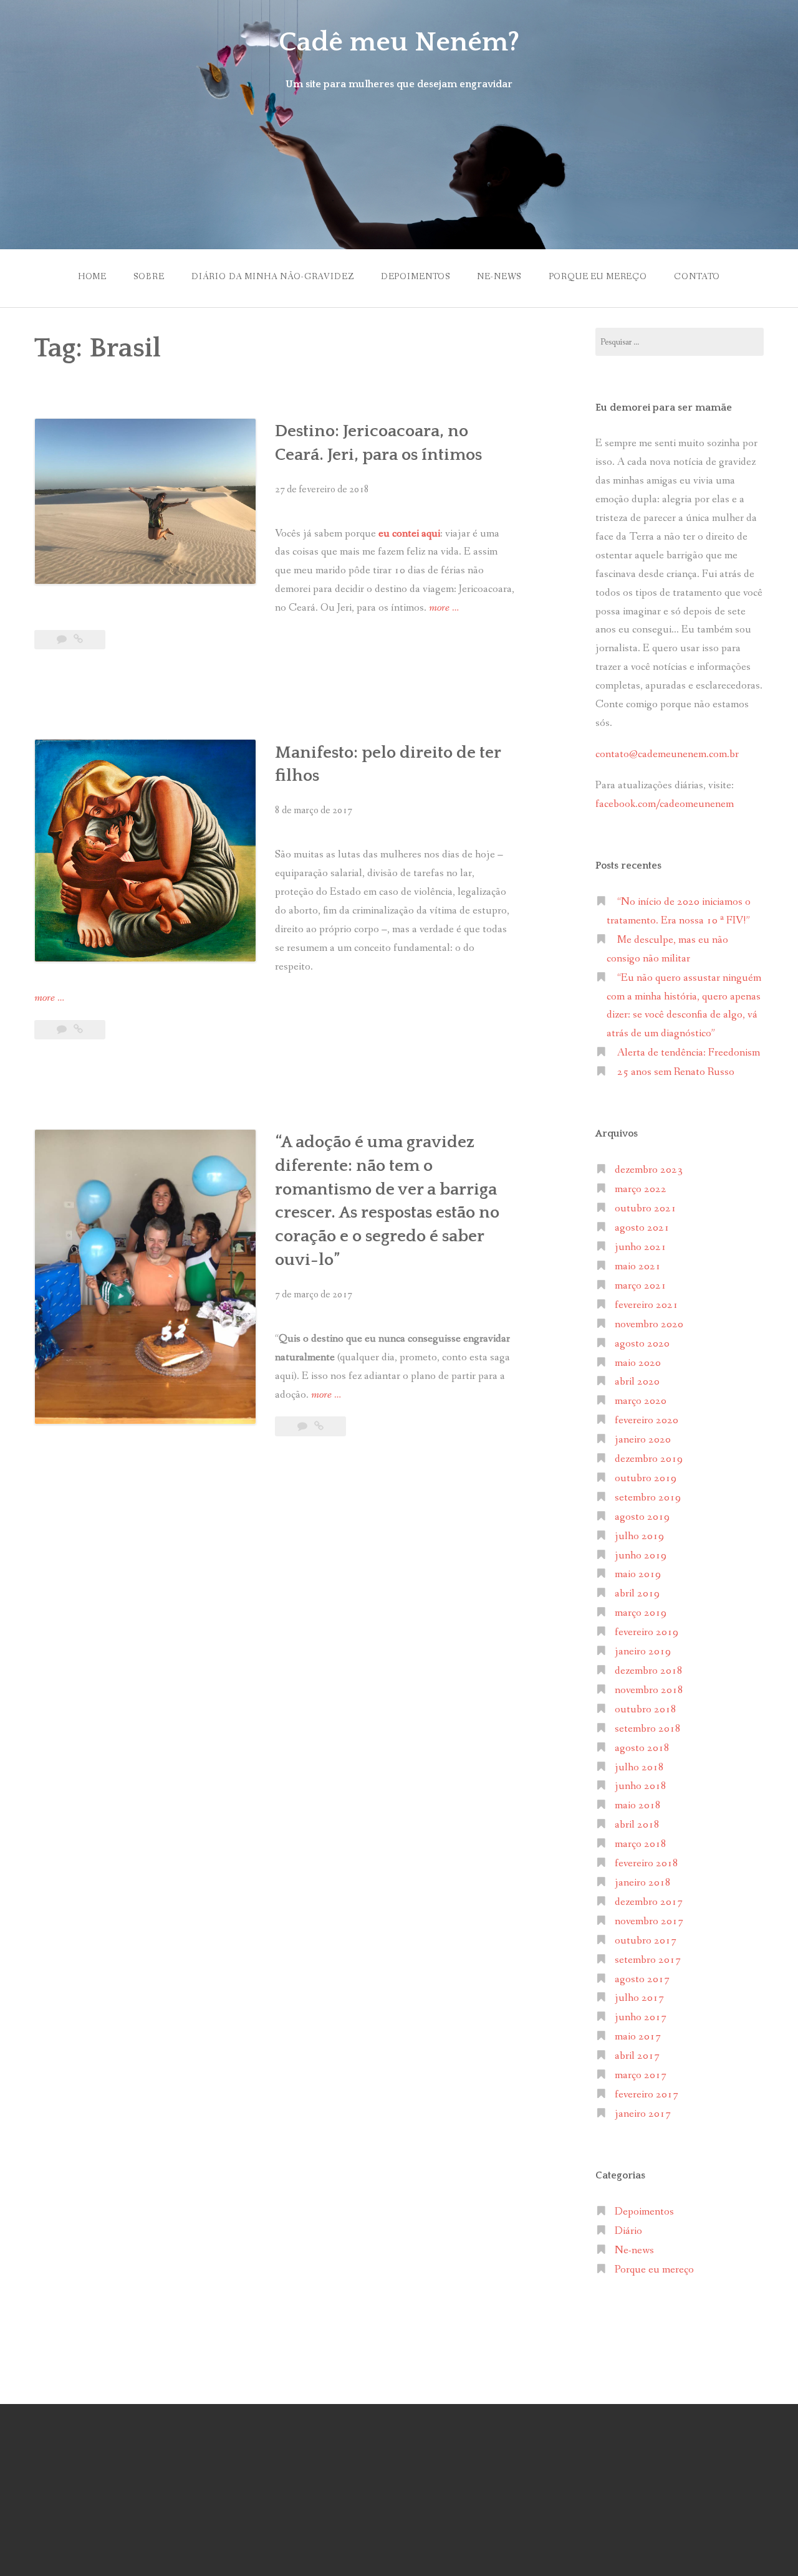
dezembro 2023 (649, 1170)
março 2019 (641, 1613)
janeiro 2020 (643, 1440)
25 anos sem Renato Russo (676, 1072)
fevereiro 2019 (647, 1632)
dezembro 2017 (649, 1902)
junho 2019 (641, 1556)
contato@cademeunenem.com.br (667, 754)
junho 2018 (641, 1786)
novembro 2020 (649, 1324)
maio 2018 (638, 1806)
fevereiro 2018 (647, 1863)
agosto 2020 (642, 1344)
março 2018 (641, 1844)
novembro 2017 (649, 1921)
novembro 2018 (649, 1690)
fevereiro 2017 (647, 2095)
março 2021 (641, 1286)
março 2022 (641, 1189)
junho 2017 (641, 2017)
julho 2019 (639, 1536)
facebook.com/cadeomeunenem (666, 804)
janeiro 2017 (643, 2114)
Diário (628, 2231)
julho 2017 (639, 1998)
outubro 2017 (646, 1941)
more (444, 609)
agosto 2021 (642, 1228)
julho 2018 (639, 1767)
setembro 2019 (648, 1498)
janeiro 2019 (643, 1652)
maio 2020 (638, 1363)
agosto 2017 (642, 1979)
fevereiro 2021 (647, 1305)
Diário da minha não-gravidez (273, 277)
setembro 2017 (648, 1960)
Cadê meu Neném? (399, 42)
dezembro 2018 (649, 1671)
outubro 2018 (646, 1710)
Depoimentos (416, 277)
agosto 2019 (642, 1517)
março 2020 (641, 1401)
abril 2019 (637, 1594)
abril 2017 (637, 2056)
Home (92, 277)
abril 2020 (637, 1382)
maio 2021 (638, 1267)
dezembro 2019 (649, 1459)
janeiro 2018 (643, 1883)
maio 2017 (638, 2037)
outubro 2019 (646, 1478)
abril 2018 (637, 1825)
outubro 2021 (646, 1209)
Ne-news (499, 277)
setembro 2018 (648, 1729)
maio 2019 (638, 1574)
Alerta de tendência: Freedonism (689, 1053)
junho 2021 (641, 1247)
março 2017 (641, 2075)
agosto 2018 (642, 1748)
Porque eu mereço (598, 277)
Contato (697, 277)
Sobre (149, 277)
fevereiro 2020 (647, 1420)
